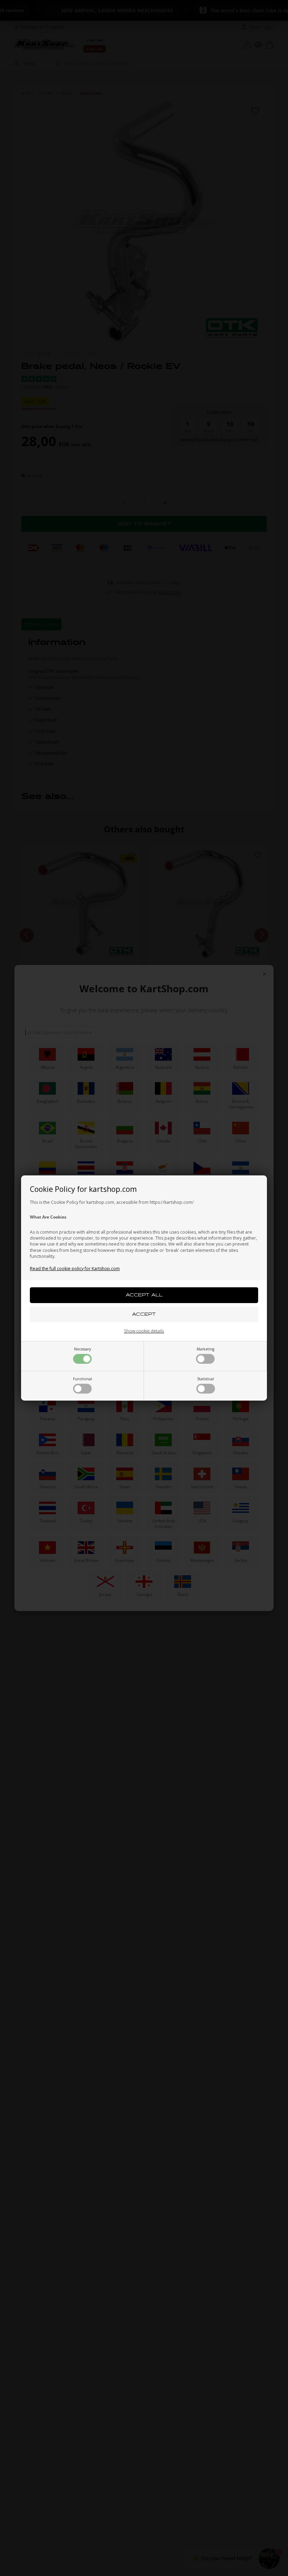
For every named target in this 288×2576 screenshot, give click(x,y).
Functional (83, 1379)
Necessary (83, 1349)
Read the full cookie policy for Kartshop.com (75, 1269)
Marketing (205, 1349)
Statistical (205, 1379)
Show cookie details (144, 1331)
